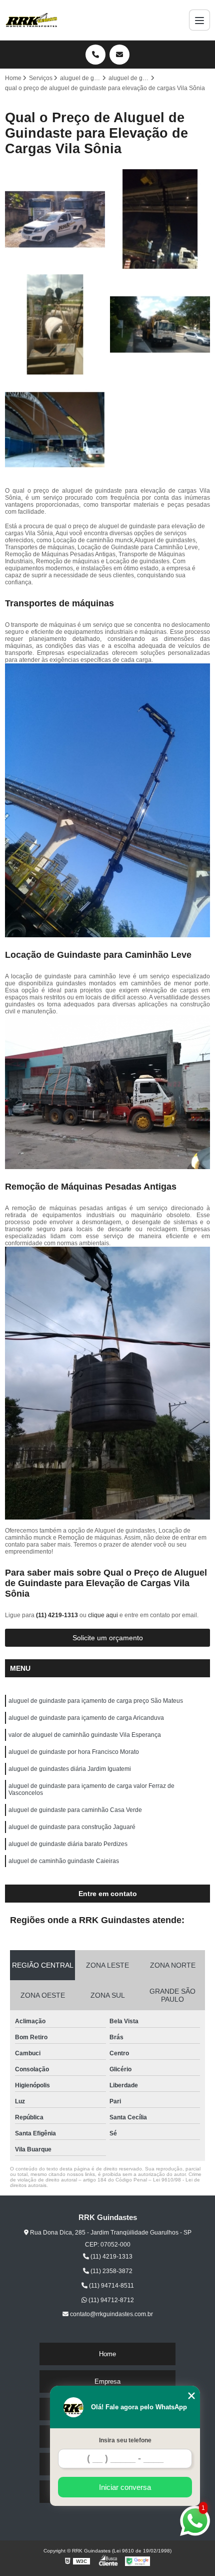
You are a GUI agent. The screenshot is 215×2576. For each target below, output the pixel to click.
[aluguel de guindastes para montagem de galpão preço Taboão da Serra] (55, 219)
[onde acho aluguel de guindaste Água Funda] (160, 219)
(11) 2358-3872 (111, 2271)
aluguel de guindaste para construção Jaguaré (72, 1827)
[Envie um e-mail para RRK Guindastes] (119, 55)
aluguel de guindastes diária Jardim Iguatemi (70, 1769)
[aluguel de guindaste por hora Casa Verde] (55, 430)
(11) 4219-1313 (58, 1615)
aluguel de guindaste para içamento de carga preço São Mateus (96, 1701)
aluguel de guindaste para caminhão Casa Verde (75, 1810)
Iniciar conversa (125, 2487)
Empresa (107, 2381)
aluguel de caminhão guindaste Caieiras (64, 1861)
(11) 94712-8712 (110, 2300)
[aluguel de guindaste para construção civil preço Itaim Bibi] (55, 324)
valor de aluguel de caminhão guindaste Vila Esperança (85, 1735)
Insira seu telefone (125, 2440)
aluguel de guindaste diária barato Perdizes (68, 1844)
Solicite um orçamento (108, 1638)
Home (107, 2354)
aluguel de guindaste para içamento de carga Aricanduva (86, 1718)
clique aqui (103, 1615)
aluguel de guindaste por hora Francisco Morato (74, 1752)
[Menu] (199, 20)
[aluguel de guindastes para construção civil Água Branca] (160, 324)
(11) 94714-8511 (111, 2286)
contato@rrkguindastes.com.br (111, 2314)
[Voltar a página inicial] (31, 20)
